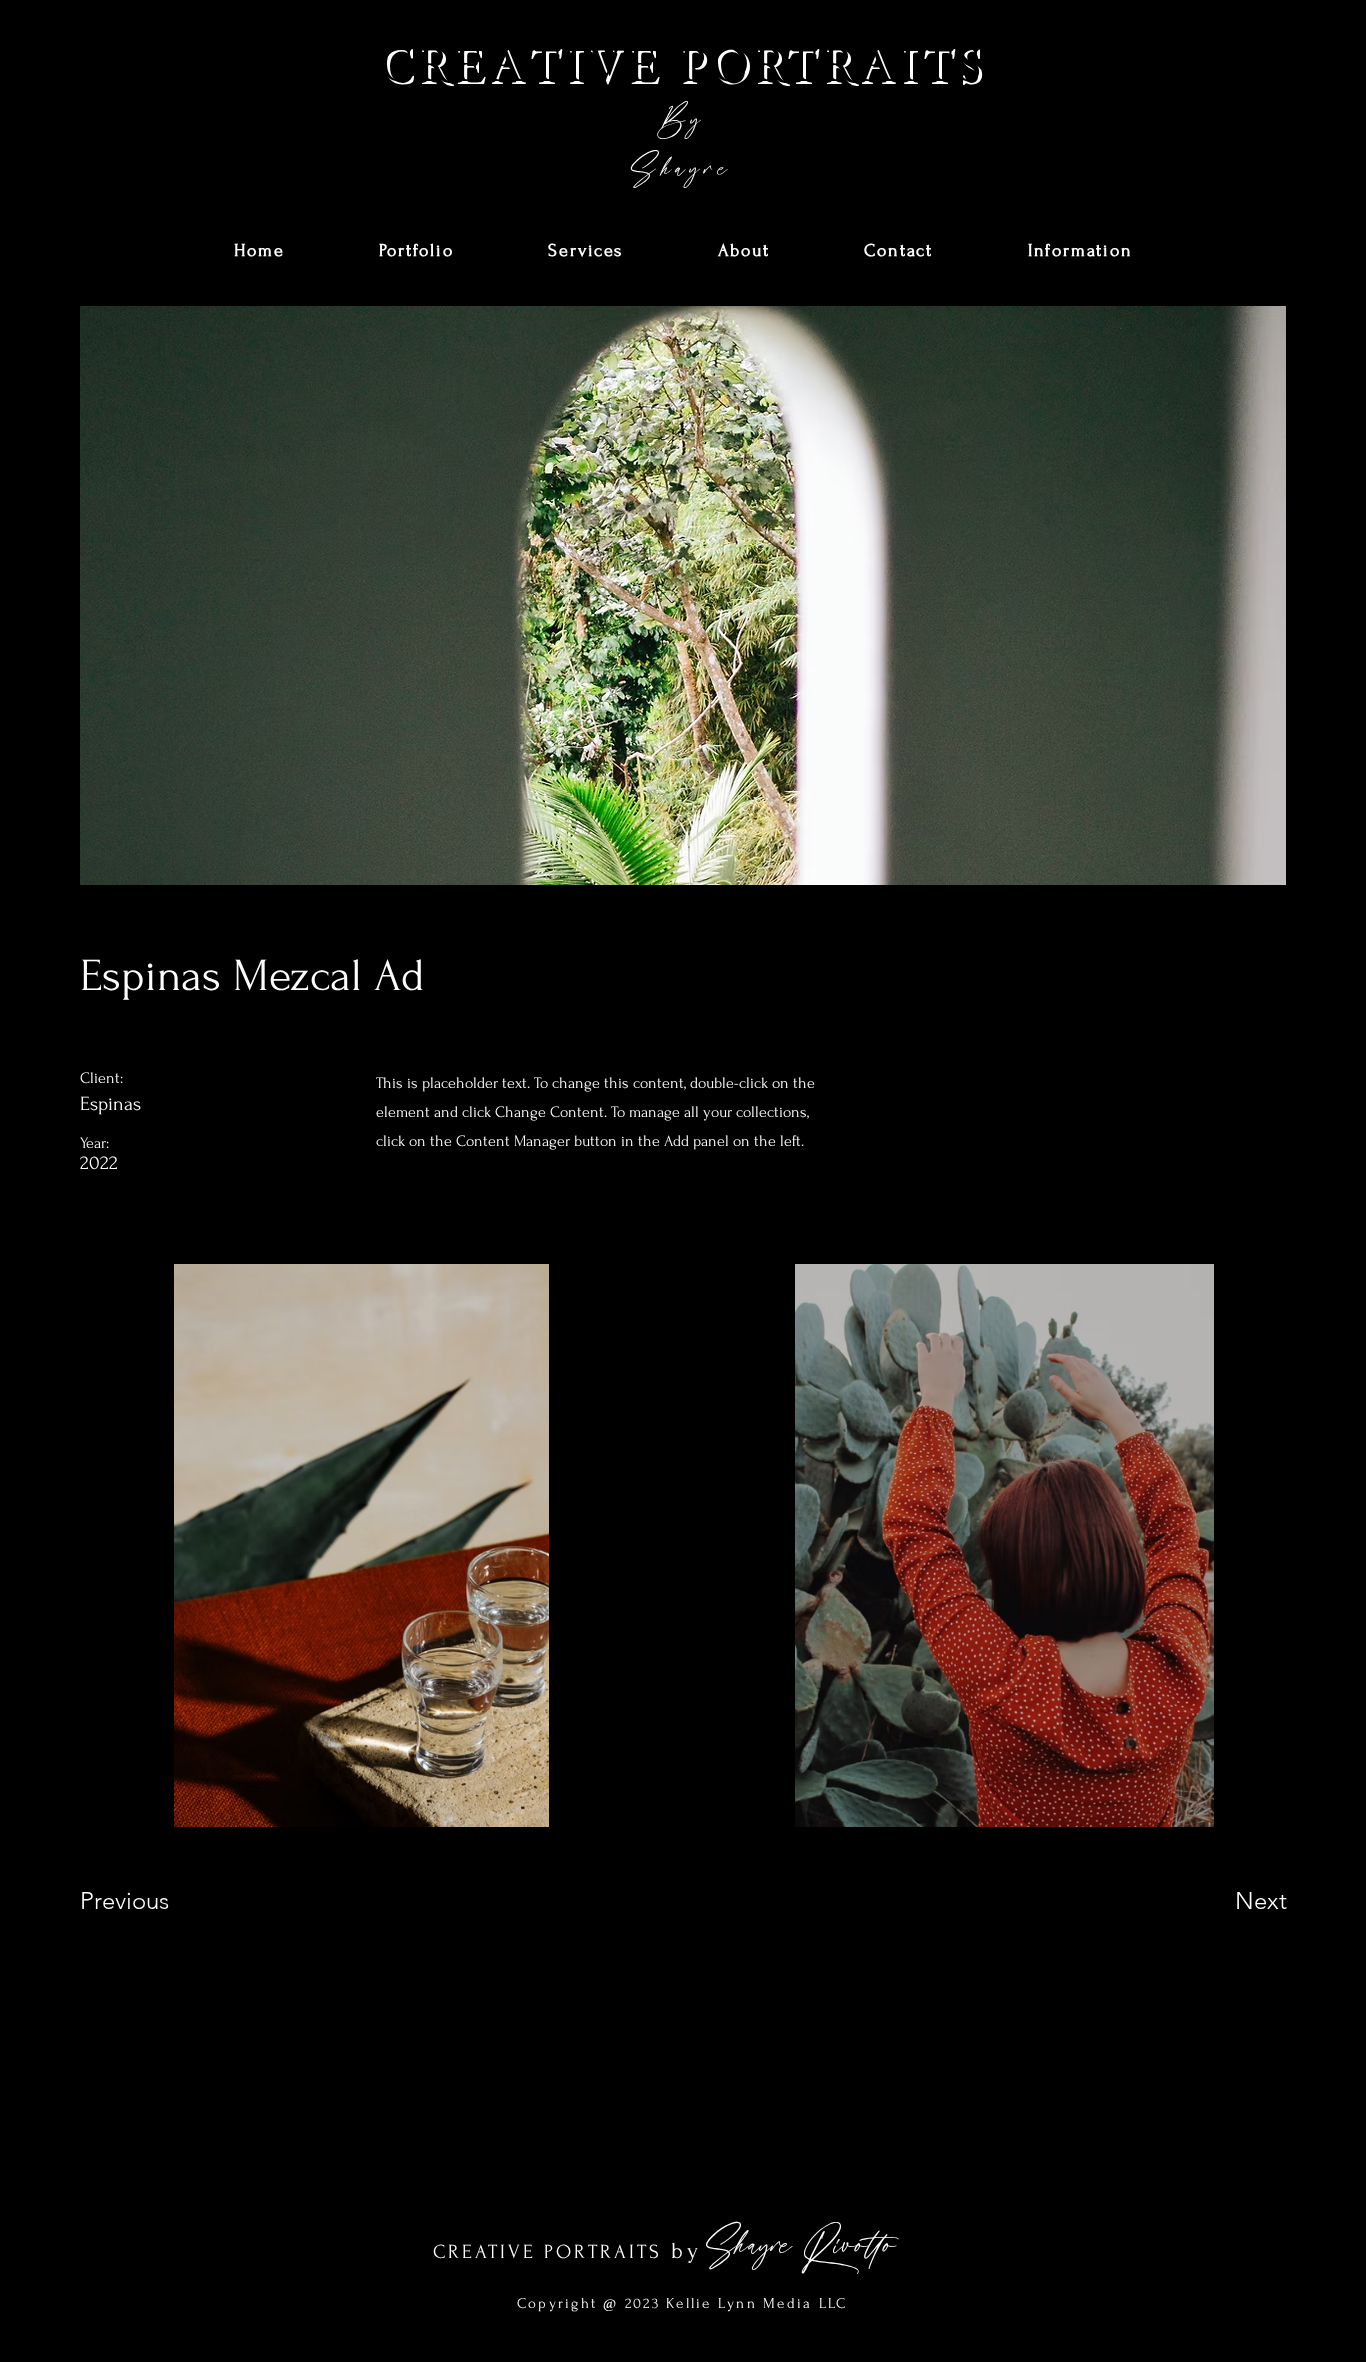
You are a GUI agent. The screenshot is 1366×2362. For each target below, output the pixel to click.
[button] (416, 251)
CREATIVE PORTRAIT (541, 2252)
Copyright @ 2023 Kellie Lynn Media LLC (682, 2303)
